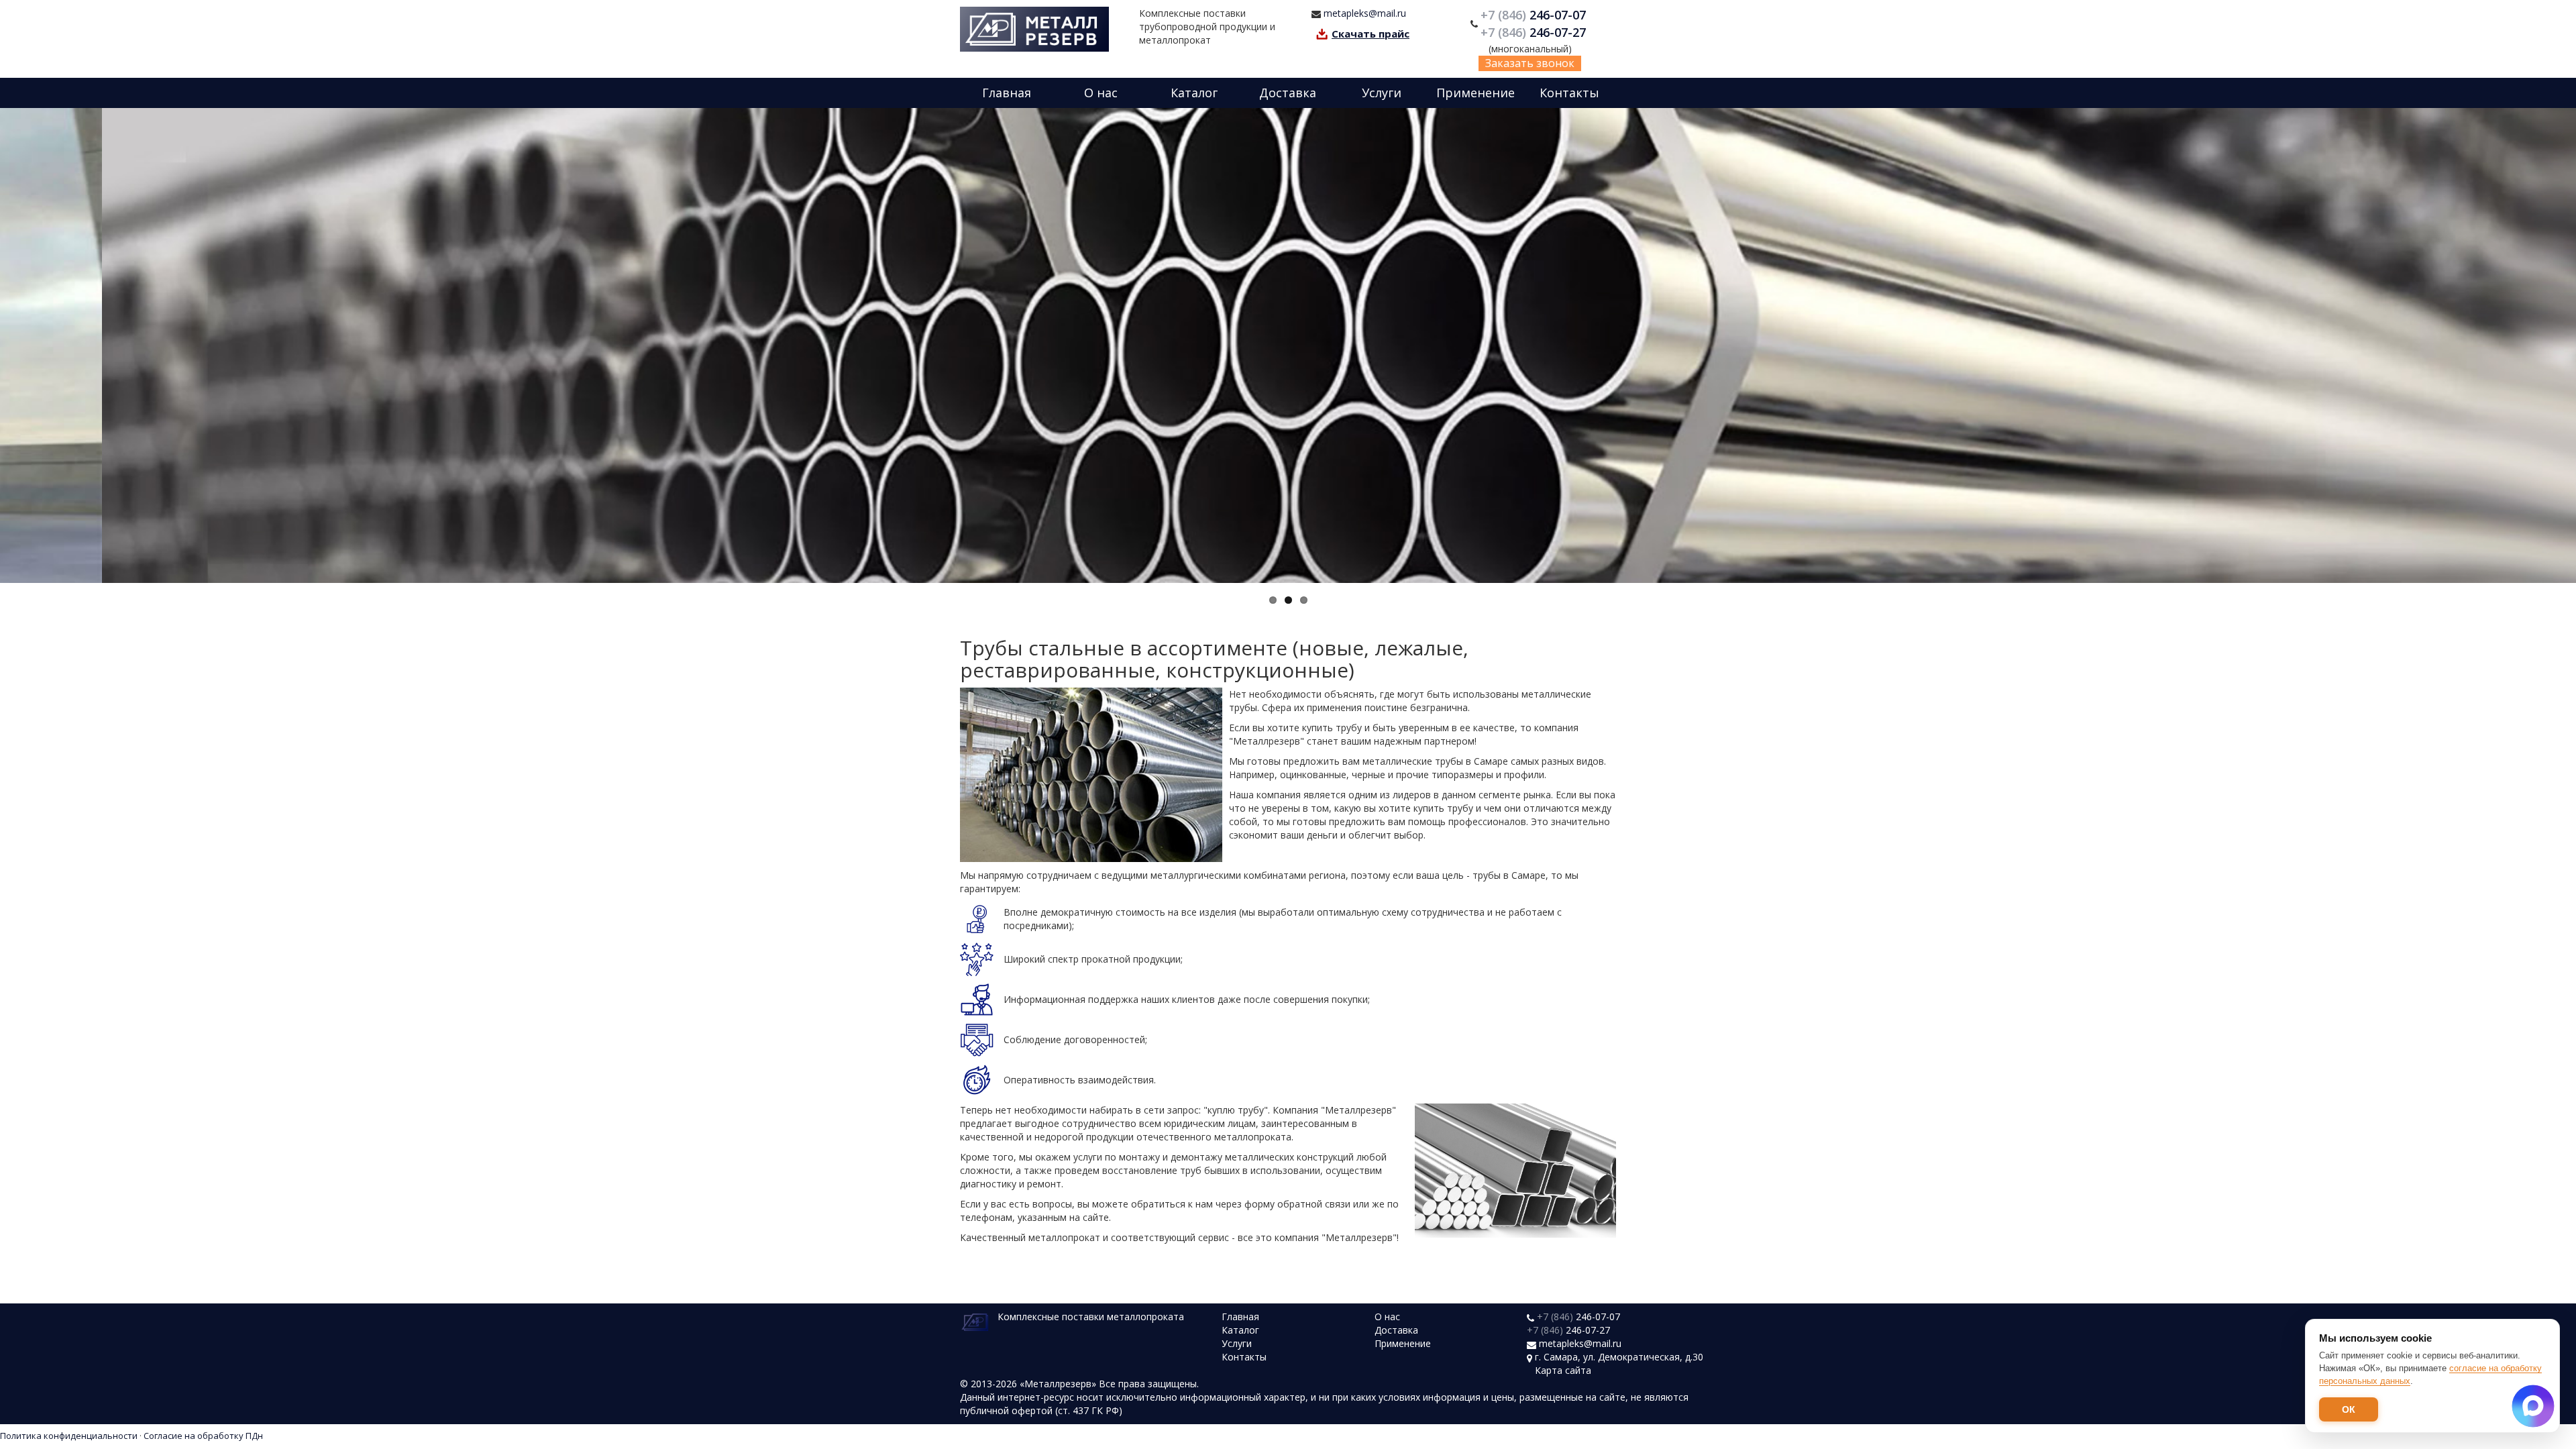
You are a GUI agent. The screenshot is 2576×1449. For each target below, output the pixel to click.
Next (2563, 345)
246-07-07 (1535, 15)
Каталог (1194, 93)
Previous (13, 345)
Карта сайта (1563, 1370)
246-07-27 (1535, 32)
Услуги (1382, 93)
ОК (2349, 1409)
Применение (1475, 93)
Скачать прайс (1371, 34)
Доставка (1288, 93)
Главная (1007, 93)
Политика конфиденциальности (69, 1436)
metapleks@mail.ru (1365, 13)
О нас (1101, 93)
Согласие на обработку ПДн (203, 1436)
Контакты (1569, 93)
